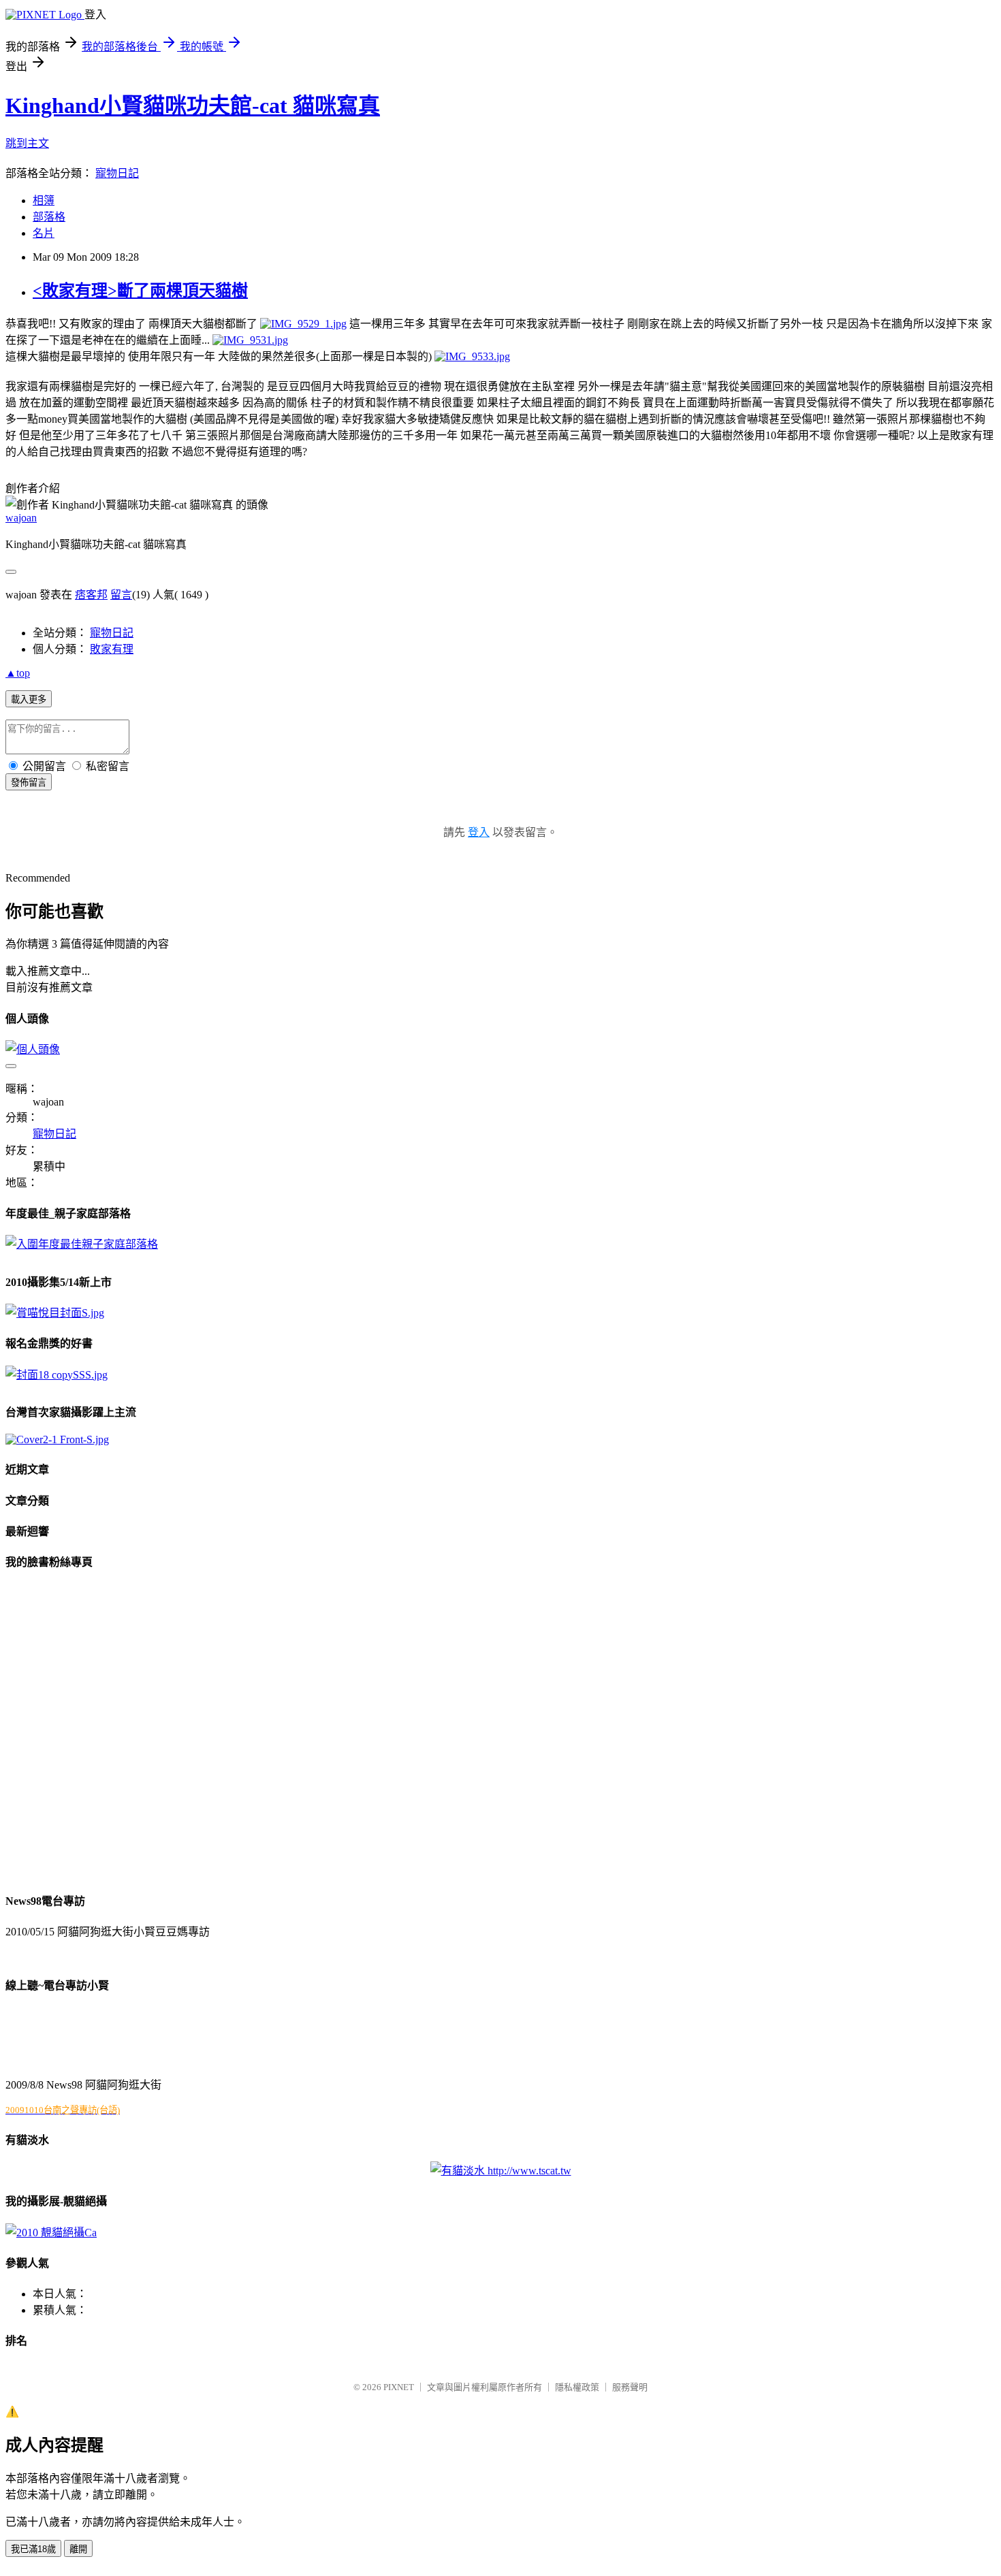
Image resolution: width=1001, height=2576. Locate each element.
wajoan (21, 518)
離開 (78, 2549)
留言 (121, 595)
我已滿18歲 (33, 2549)
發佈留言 (29, 783)
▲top (18, 673)
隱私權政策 (577, 2387)
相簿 (44, 200)
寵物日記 (117, 173)
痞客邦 (91, 595)
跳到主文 (27, 143)
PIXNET (399, 2387)
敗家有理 (112, 649)
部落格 (49, 217)
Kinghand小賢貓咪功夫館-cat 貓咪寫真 (193, 106)
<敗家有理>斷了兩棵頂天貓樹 (140, 291)
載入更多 (29, 699)
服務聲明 (630, 2387)
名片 (44, 233)
